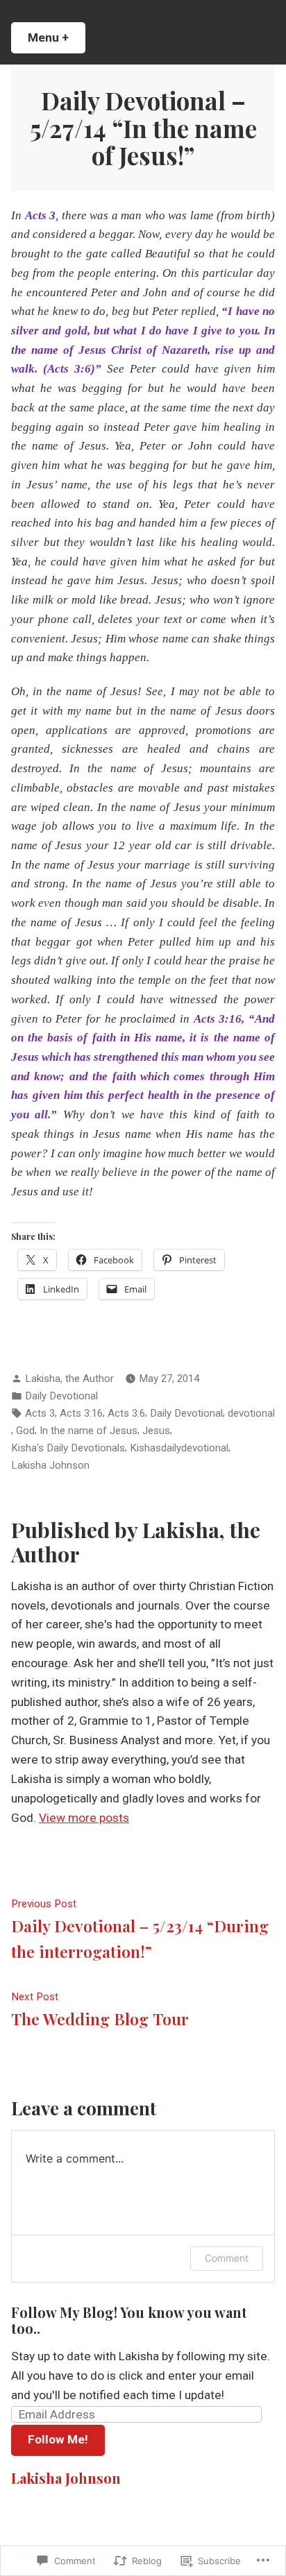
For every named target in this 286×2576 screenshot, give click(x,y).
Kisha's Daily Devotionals (68, 1448)
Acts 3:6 (126, 1413)
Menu (57, 37)
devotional (251, 1413)
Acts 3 (40, 1413)
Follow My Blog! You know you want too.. (129, 2320)
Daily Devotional (61, 1396)
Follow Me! (58, 2439)
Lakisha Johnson (50, 1465)
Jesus (156, 1431)
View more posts (84, 1818)
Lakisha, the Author (69, 1379)
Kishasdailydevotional (179, 1448)
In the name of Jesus (89, 1431)
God (25, 1431)
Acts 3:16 (81, 1413)
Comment (227, 2258)
